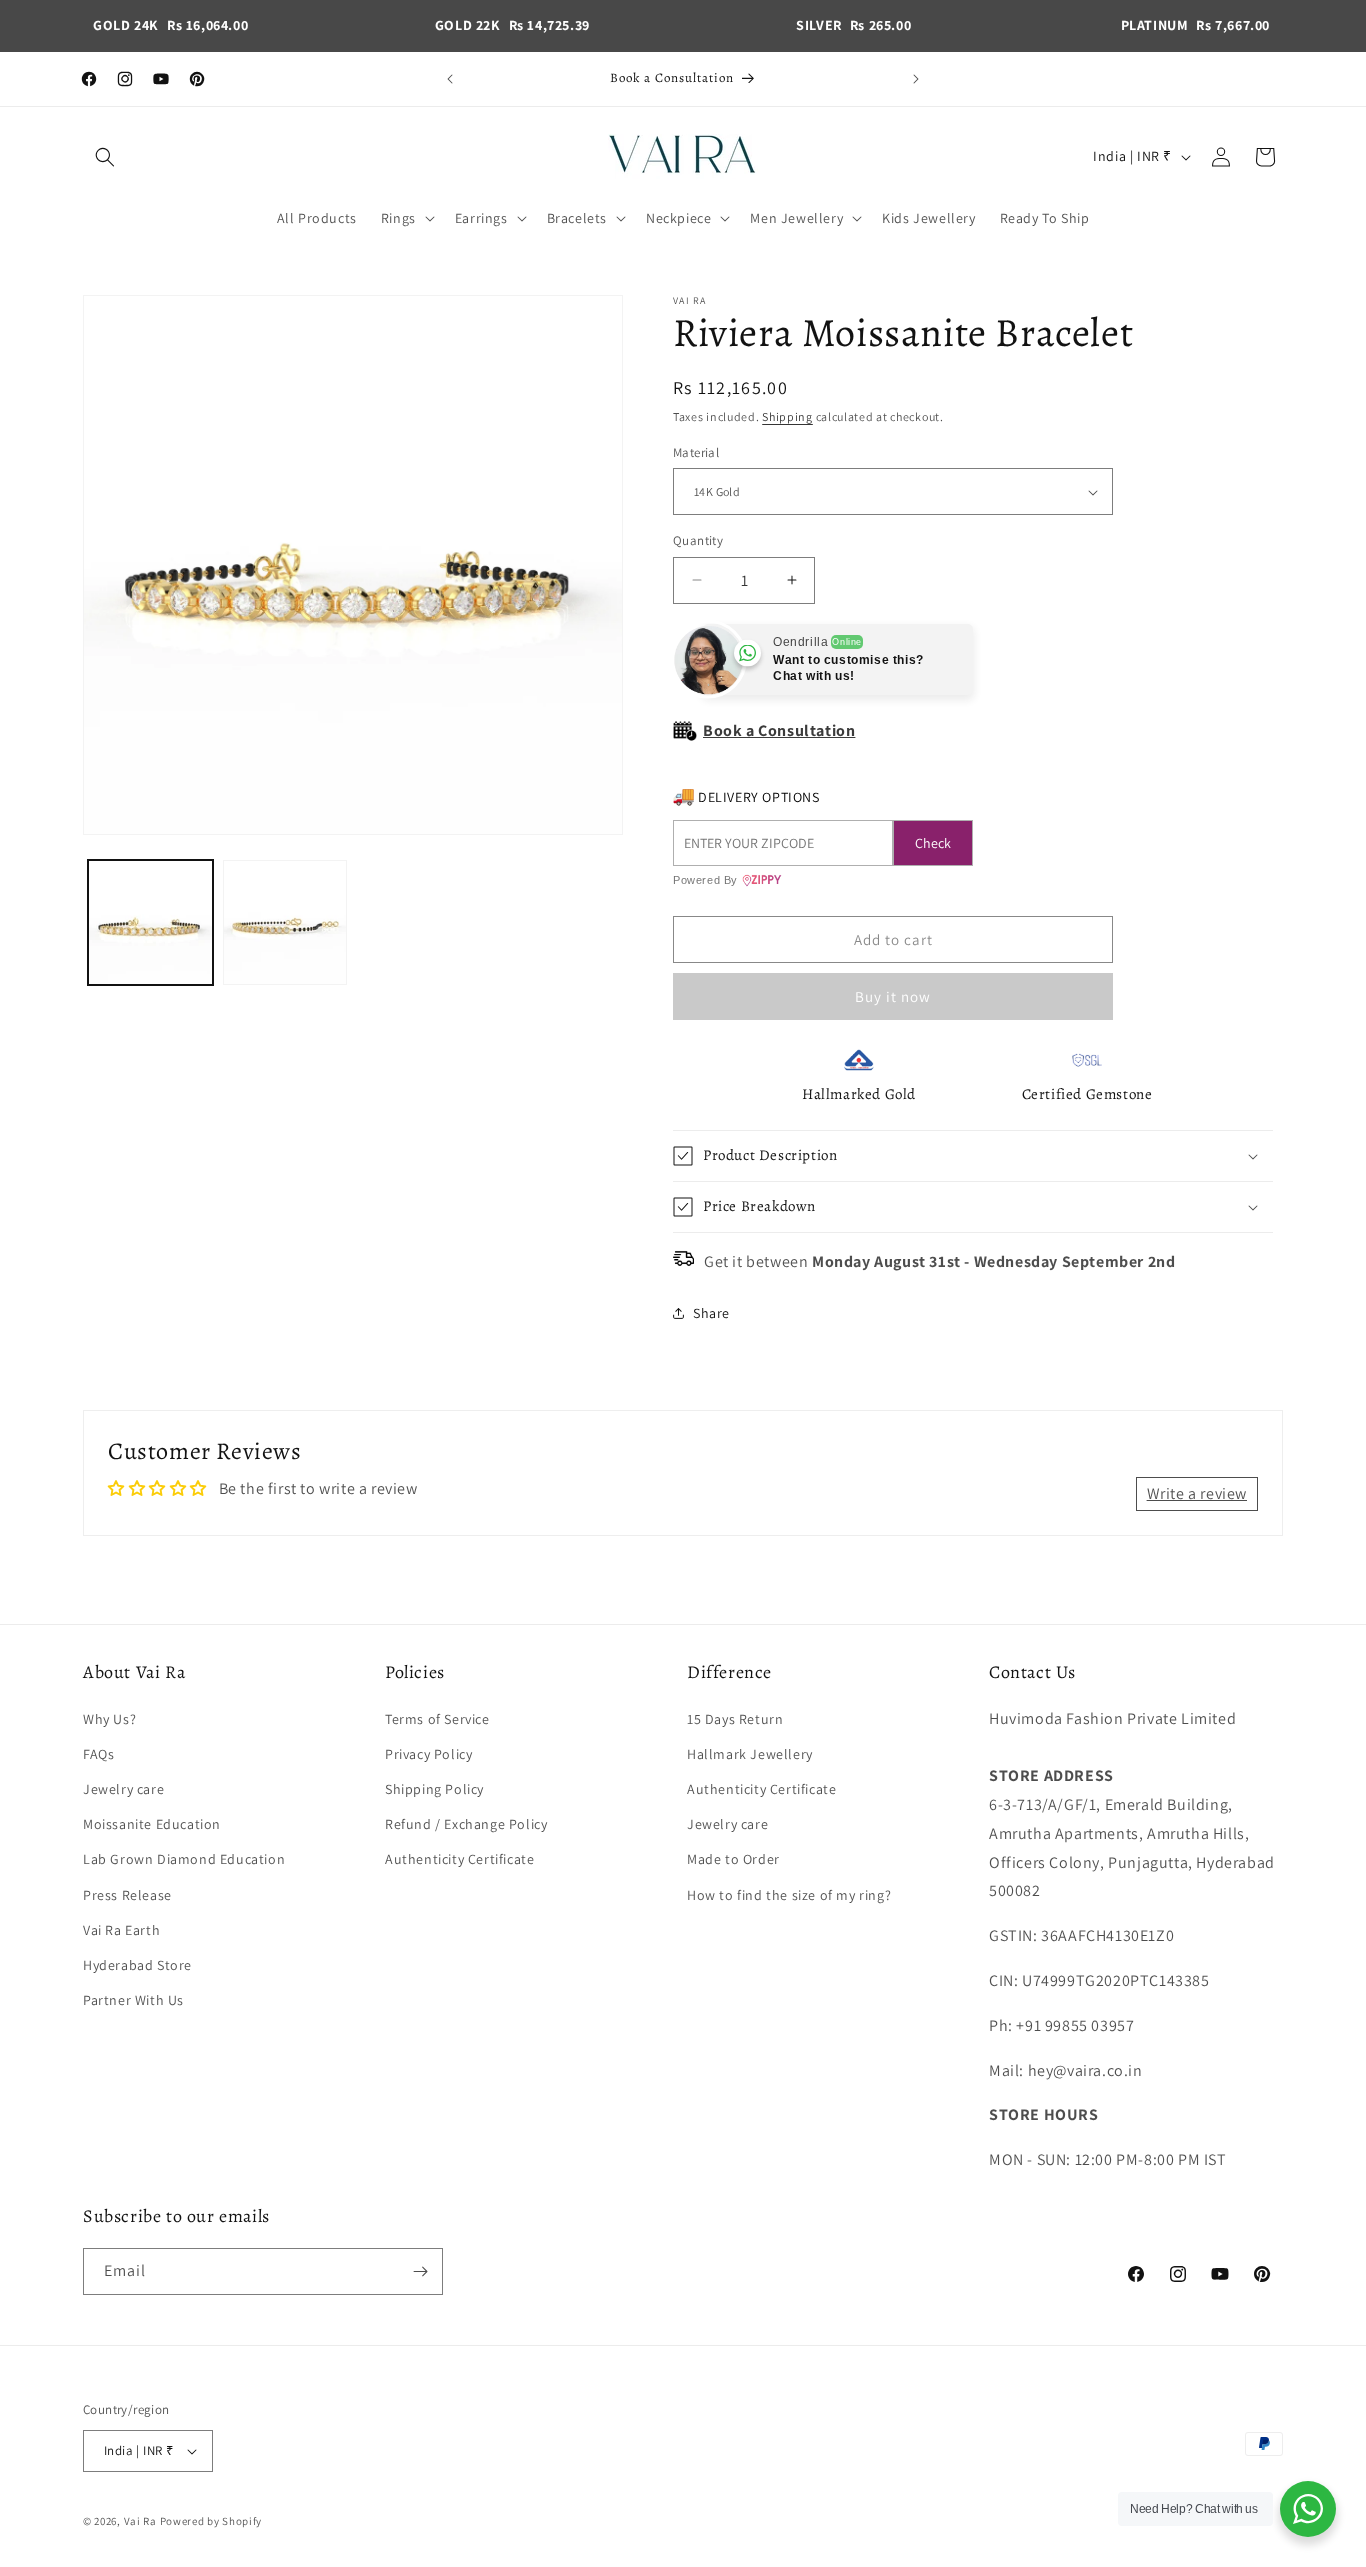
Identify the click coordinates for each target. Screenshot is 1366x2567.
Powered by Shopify (211, 2521)
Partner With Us (133, 2000)
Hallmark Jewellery (750, 1754)
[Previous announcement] (450, 79)
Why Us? (109, 1719)
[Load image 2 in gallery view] (285, 922)
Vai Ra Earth (121, 1930)
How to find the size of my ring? (789, 1895)
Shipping (787, 416)
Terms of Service (437, 1719)
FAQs (98, 1754)
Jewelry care (123, 1789)
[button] (105, 157)
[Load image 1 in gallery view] (150, 922)
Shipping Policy (434, 1789)
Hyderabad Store (137, 1965)
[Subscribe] (420, 2271)
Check (933, 843)
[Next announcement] (916, 79)
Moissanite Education (152, 1824)
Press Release (127, 1895)
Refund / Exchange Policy (466, 1824)
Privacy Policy (428, 1754)
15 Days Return (735, 1719)
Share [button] (711, 1313)
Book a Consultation (779, 730)
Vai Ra (140, 2521)
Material (696, 452)
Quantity (698, 540)
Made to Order (733, 1859)
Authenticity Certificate (459, 1859)
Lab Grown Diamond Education (184, 1859)
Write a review (1197, 1493)
